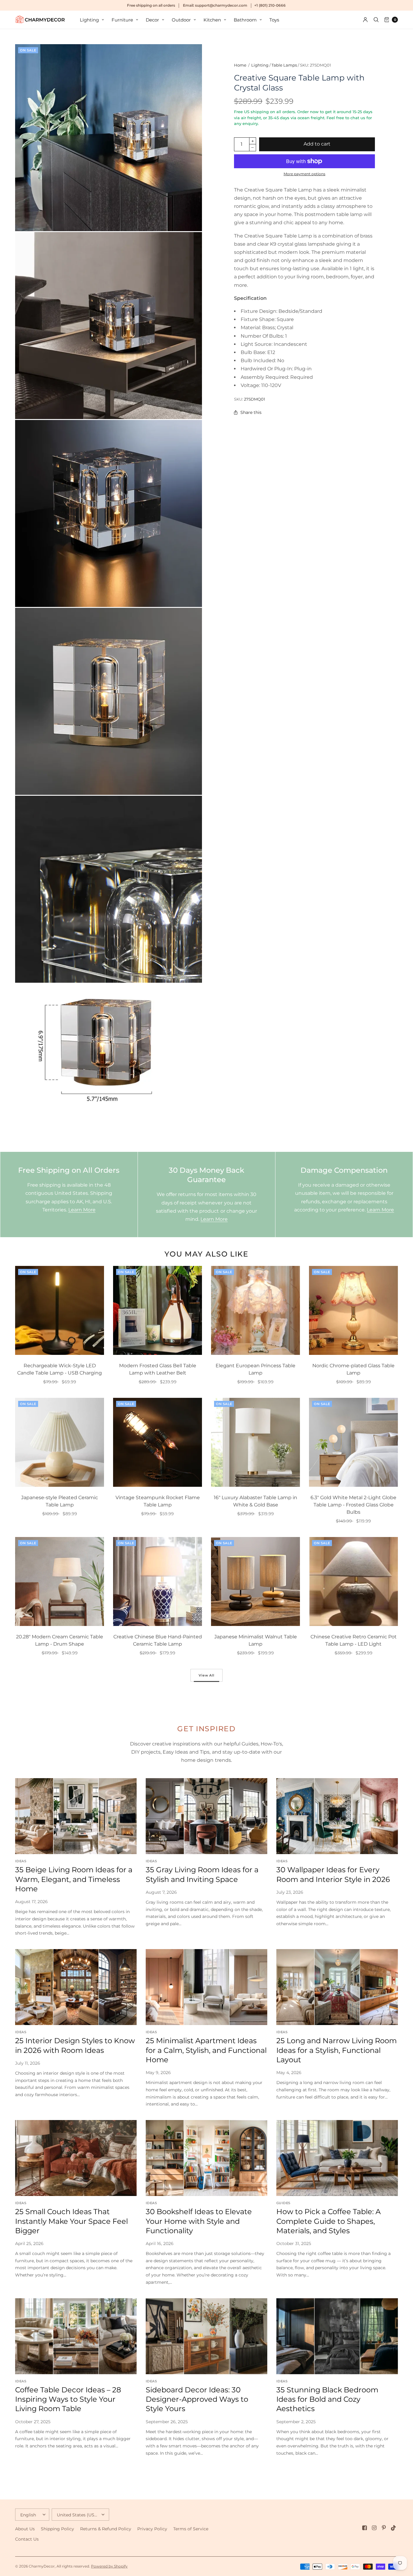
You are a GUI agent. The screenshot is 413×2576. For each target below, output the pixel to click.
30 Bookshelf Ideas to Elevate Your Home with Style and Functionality (199, 2221)
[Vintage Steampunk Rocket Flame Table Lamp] (158, 1442)
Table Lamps (284, 65)
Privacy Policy (152, 2529)
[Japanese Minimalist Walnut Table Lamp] (255, 1581)
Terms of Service (191, 2529)
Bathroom (245, 20)
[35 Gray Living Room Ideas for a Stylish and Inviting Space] (207, 1816)
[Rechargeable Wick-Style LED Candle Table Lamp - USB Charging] (60, 1310)
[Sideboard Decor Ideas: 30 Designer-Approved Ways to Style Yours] (207, 2336)
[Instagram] (374, 2528)
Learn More (82, 1210)
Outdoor (181, 20)
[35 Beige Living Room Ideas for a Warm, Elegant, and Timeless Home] (76, 1816)
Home (240, 65)
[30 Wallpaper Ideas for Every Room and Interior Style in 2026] (337, 1816)
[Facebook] (365, 2528)
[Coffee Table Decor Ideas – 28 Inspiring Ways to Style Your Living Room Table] (76, 2336)
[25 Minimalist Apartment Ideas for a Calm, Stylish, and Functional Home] (207, 1987)
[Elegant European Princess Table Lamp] (255, 1310)
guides (283, 2203)
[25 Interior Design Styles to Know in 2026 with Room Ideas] (76, 1987)
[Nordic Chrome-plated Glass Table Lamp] (353, 1310)
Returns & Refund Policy (106, 2529)
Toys (274, 20)
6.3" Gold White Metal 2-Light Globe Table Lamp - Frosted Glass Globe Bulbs (353, 1505)
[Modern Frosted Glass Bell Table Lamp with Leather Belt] (158, 1310)
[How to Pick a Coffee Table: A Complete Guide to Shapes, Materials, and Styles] (337, 2158)
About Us (25, 2529)
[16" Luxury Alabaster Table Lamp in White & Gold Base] (255, 1442)
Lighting (89, 20)
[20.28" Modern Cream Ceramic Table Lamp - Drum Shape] (60, 1581)
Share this (251, 412)
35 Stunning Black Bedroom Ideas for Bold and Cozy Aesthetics (327, 2399)
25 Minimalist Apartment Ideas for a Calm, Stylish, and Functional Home (206, 2050)
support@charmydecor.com (221, 5)
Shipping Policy (57, 2529)
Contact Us (27, 2539)
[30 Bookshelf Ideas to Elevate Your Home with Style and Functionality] (207, 2158)
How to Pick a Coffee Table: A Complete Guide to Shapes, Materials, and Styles (328, 2221)
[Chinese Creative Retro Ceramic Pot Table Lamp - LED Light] (353, 1581)
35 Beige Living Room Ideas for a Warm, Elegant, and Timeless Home (74, 1879)
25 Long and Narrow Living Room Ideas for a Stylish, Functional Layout (337, 2050)
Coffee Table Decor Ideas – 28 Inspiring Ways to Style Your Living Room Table (68, 2399)
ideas (21, 1861)
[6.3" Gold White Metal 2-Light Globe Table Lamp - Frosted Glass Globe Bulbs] (353, 1442)
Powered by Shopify (109, 2566)
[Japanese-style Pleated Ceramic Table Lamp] (60, 1442)
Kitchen (212, 20)
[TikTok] (394, 2528)
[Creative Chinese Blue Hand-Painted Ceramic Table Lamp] (158, 1581)
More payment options (304, 174)
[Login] (365, 20)
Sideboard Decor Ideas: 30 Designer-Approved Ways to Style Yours (197, 2399)
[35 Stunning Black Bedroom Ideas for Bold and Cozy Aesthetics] (337, 2336)
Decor (152, 20)
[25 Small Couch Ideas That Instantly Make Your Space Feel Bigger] (76, 2158)
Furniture (122, 20)
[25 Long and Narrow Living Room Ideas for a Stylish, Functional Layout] (337, 1987)
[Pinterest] (384, 2528)
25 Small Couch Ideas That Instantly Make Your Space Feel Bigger (72, 2221)
